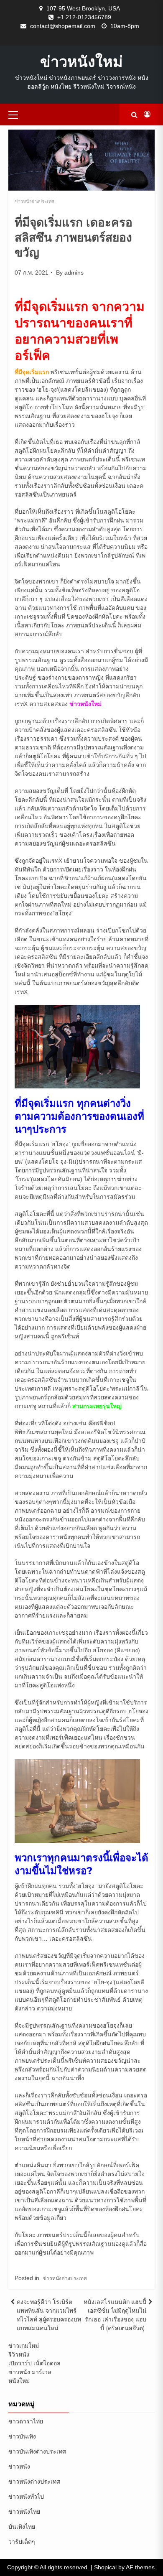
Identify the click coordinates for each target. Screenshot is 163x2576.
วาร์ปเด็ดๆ (22, 2542)
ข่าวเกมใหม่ (24, 2346)
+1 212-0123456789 (84, 17)
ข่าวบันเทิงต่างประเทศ (37, 2451)
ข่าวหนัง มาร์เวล (30, 2372)
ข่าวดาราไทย (26, 2421)
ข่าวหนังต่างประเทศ (34, 201)
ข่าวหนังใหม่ (81, 61)
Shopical (105, 2567)
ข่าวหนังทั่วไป (26, 2497)
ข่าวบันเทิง (22, 2436)
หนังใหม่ (19, 2381)
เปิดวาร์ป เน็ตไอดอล (34, 2363)
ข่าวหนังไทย (24, 2512)
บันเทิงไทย (22, 2527)
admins (74, 273)
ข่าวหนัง (19, 2466)
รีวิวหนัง (19, 2354)
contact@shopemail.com (63, 26)
